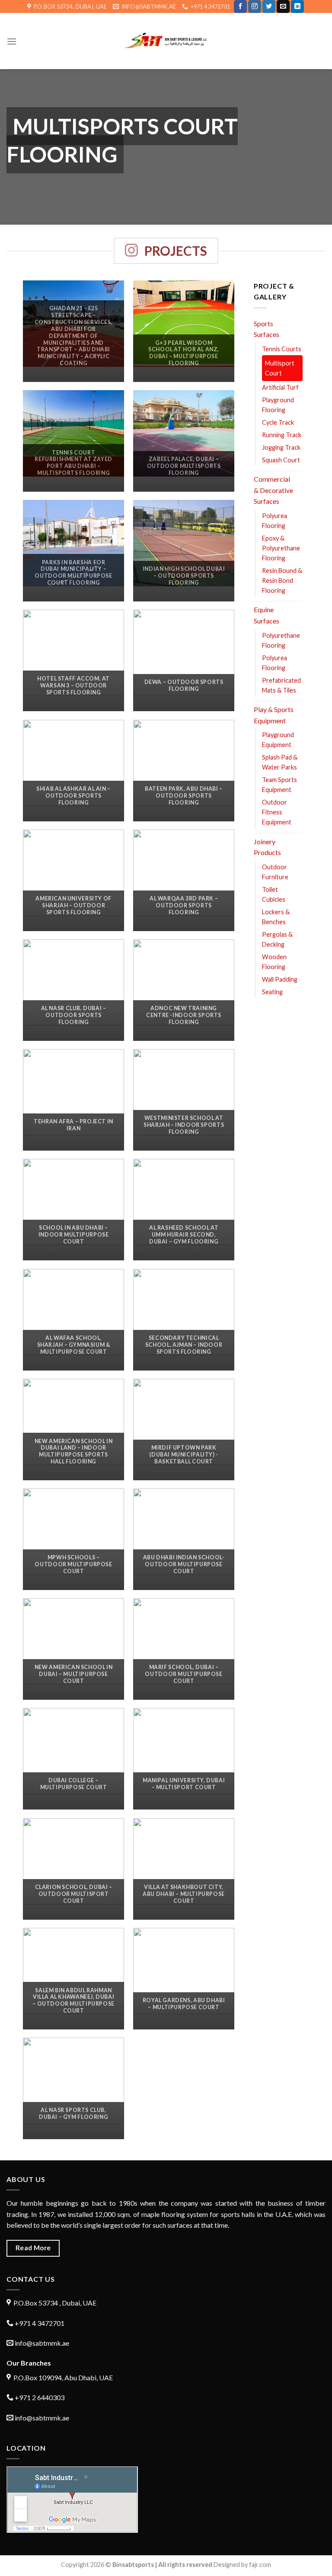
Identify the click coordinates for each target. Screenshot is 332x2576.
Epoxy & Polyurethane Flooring (281, 548)
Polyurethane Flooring (281, 640)
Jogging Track (281, 447)
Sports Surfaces (267, 329)
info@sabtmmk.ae (42, 2343)
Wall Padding (280, 979)
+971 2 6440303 (39, 2397)
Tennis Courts (282, 349)
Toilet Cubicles (274, 894)
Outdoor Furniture (275, 872)
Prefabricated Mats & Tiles (281, 685)
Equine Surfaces (267, 615)
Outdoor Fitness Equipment (277, 812)
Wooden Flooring (274, 962)
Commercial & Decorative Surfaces (273, 490)
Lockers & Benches (276, 917)
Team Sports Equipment (279, 785)
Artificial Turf (280, 387)
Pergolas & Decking (277, 939)
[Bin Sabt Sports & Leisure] (166, 41)
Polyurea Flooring (275, 521)
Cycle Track (278, 422)
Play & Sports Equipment (274, 715)
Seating (272, 992)
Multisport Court (280, 368)
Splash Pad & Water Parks (280, 762)
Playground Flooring (278, 405)
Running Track (282, 435)
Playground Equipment (278, 740)
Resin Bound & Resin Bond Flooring (282, 580)
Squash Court (281, 460)
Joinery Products (267, 847)
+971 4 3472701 (39, 2323)
